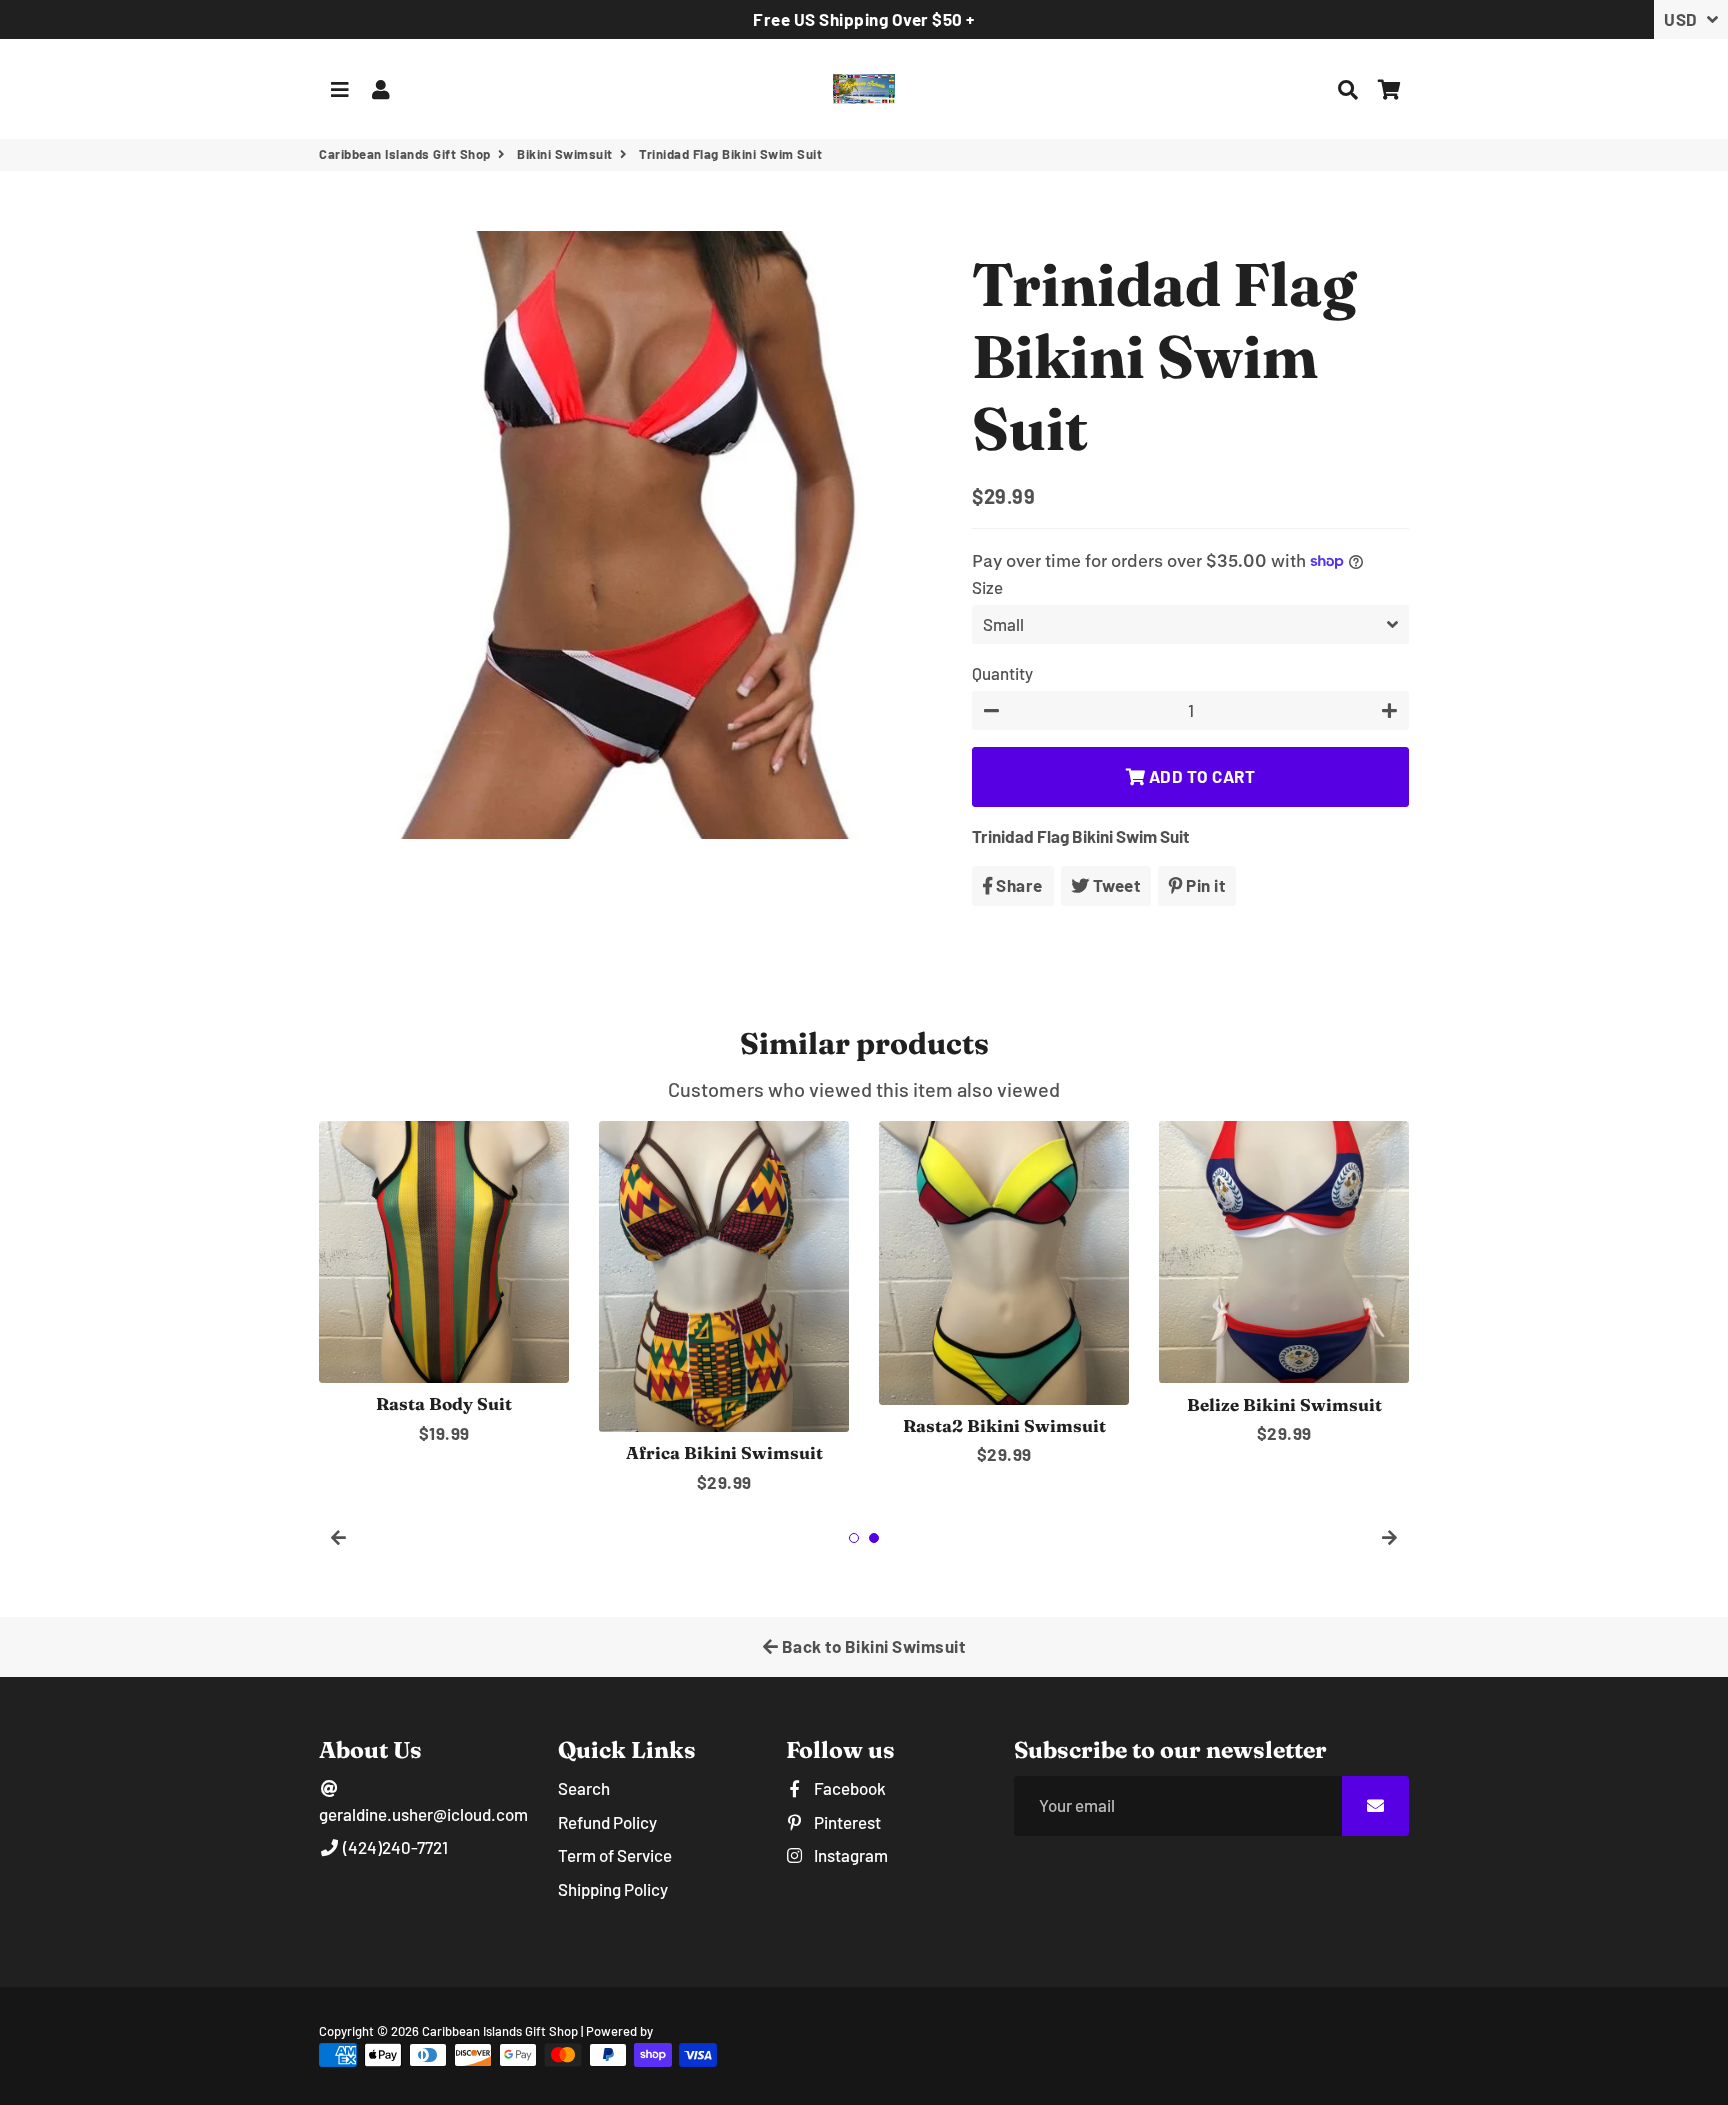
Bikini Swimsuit (565, 154)
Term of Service (615, 1855)
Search (584, 1788)
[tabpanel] (444, 1283)
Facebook (848, 1788)
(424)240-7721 (394, 1847)
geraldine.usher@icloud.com (423, 1814)
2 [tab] (874, 1538)
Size (987, 587)
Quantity (1002, 673)
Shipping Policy (613, 1889)
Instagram (849, 1855)
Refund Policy (607, 1822)
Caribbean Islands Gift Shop (405, 154)
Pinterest (846, 1822)
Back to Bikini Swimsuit (871, 1646)
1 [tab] (854, 1538)
